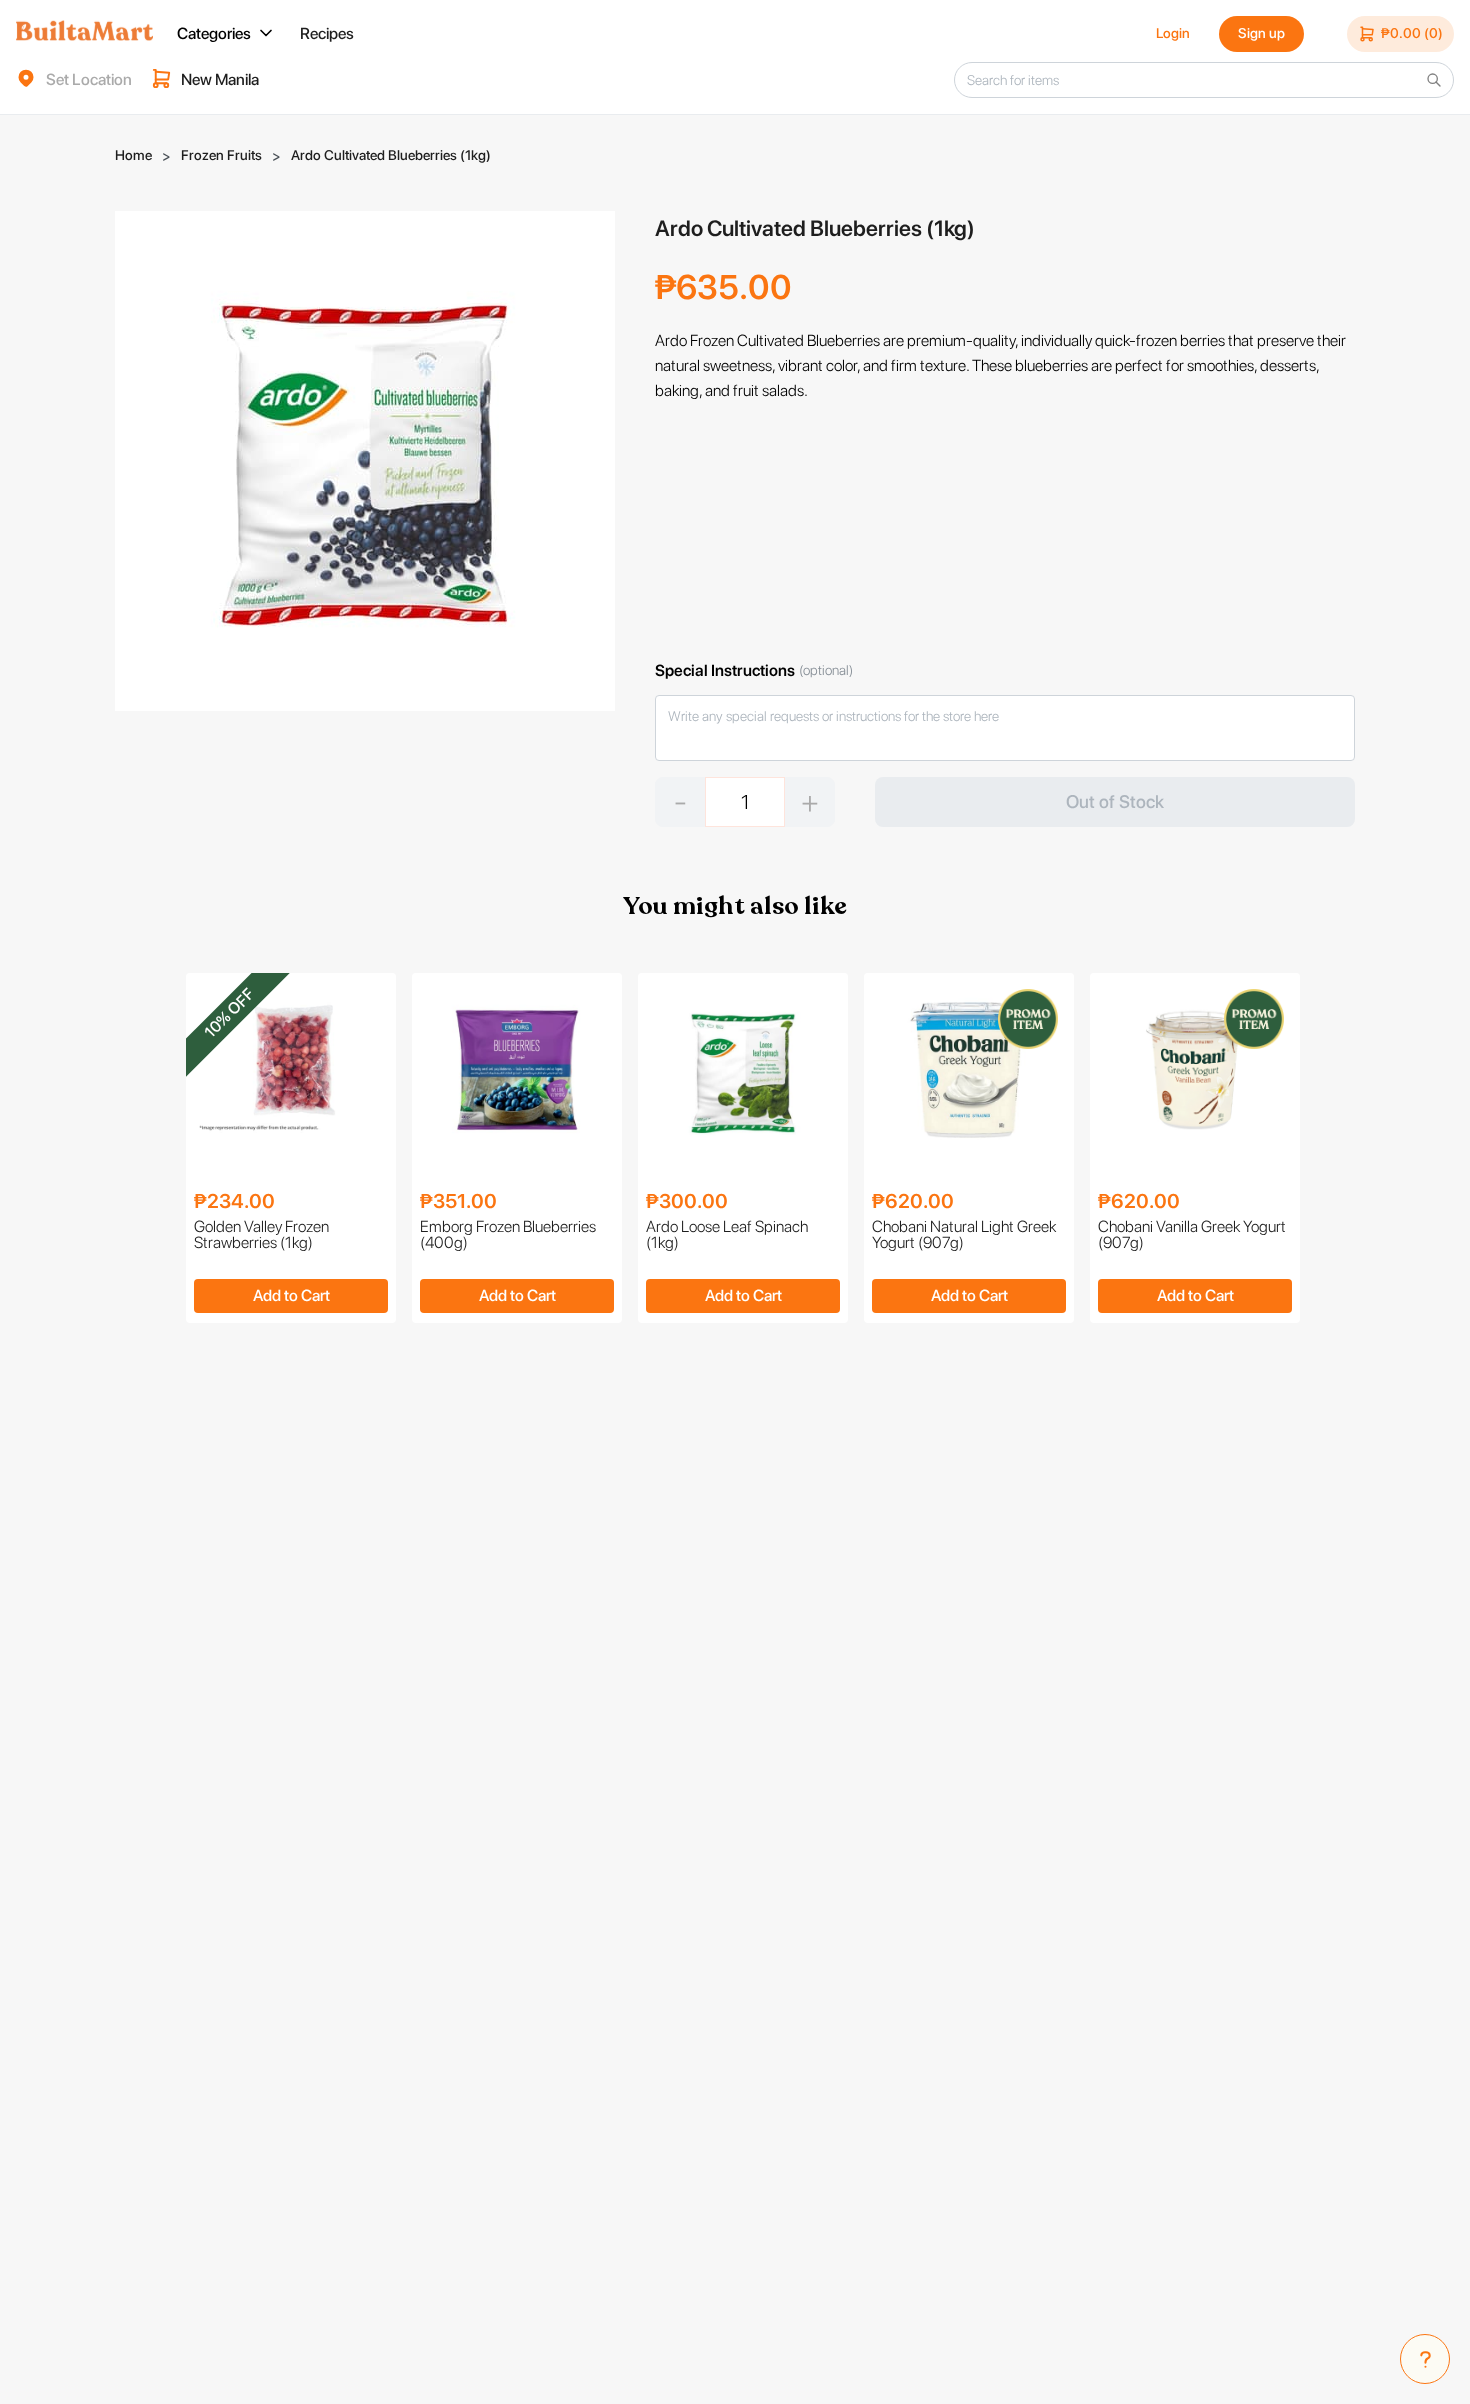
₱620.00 (913, 1201)
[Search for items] (1434, 80)
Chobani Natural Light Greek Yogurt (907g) (964, 1235)
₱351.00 (458, 1201)
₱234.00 (234, 1201)
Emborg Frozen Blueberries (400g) (508, 1235)
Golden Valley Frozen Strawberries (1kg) (261, 1235)
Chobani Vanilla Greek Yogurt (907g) (1192, 1235)
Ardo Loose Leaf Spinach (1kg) (727, 1235)
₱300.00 (687, 1201)
